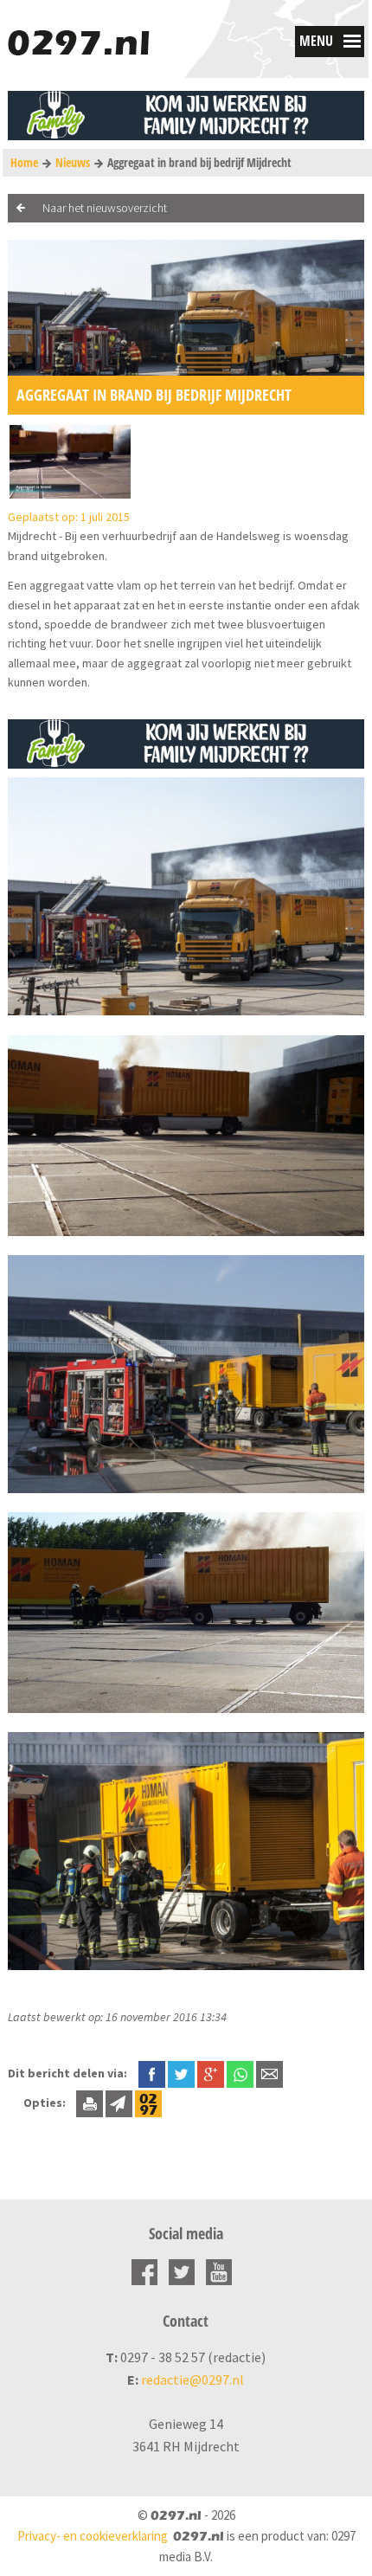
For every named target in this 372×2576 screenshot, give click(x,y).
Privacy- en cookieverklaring (93, 2536)
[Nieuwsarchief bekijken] (148, 2103)
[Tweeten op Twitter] (181, 2073)
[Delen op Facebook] (152, 2073)
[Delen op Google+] (211, 2073)
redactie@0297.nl (192, 2380)
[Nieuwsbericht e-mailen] (269, 2073)
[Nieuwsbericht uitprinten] (90, 2103)
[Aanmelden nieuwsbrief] (119, 2103)
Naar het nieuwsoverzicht (105, 208)
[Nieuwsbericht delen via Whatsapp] (240, 2074)
